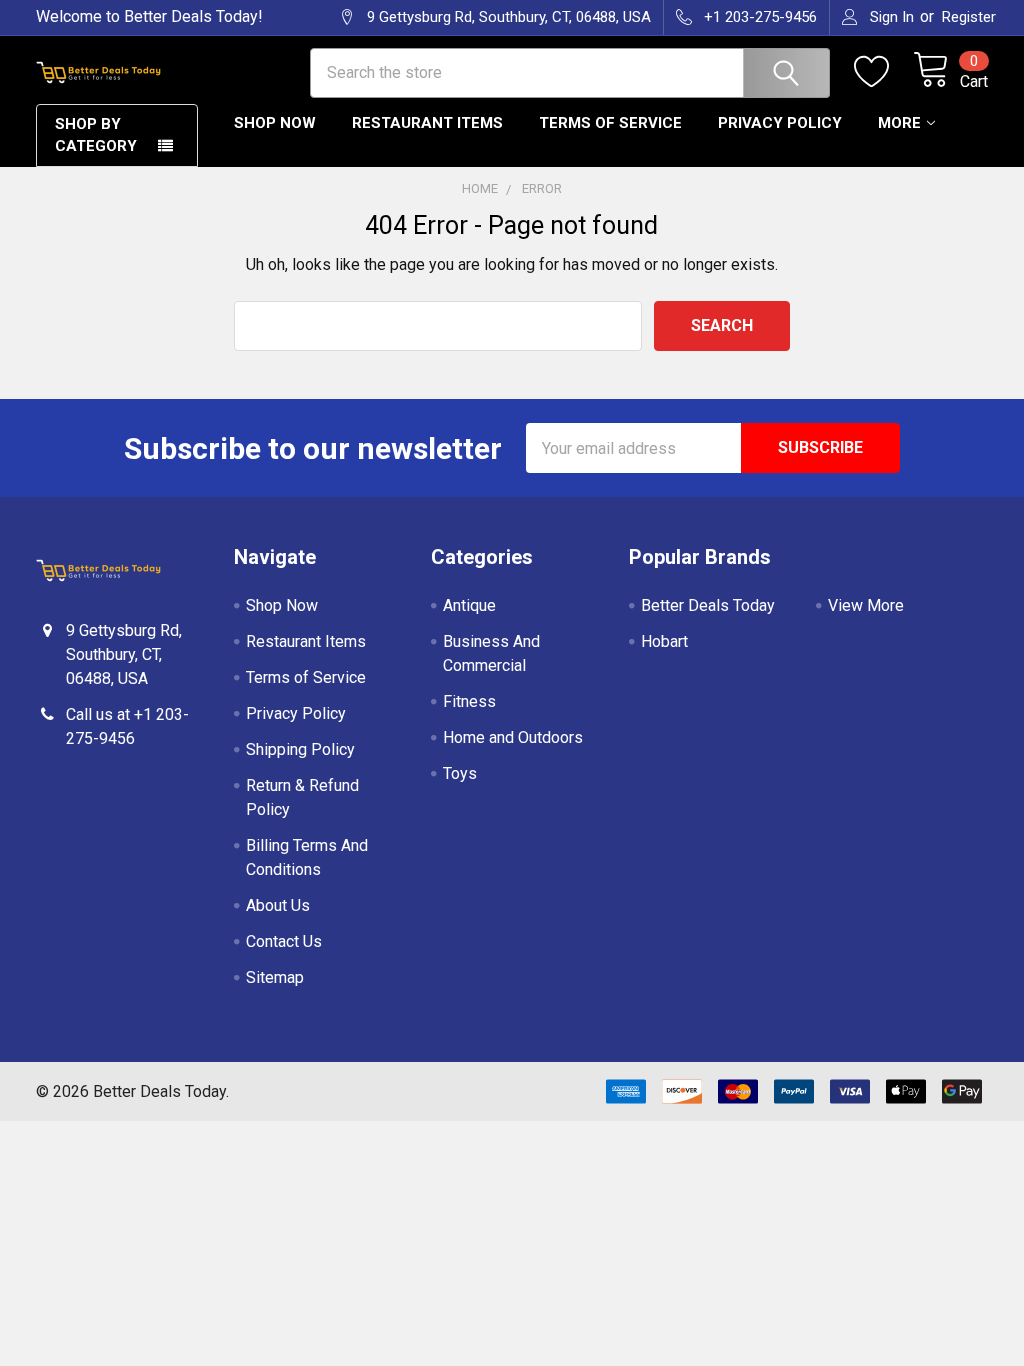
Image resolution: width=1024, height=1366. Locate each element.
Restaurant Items (427, 123)
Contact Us (284, 941)
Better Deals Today (708, 605)
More (899, 123)
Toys (460, 773)
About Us (278, 905)
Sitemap (275, 977)
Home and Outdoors (513, 737)
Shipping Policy (300, 749)
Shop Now (275, 123)
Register (969, 17)
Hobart (664, 641)
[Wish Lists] (883, 72)
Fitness (469, 701)
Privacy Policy (780, 123)
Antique (469, 605)
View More (866, 605)
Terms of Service (610, 123)
